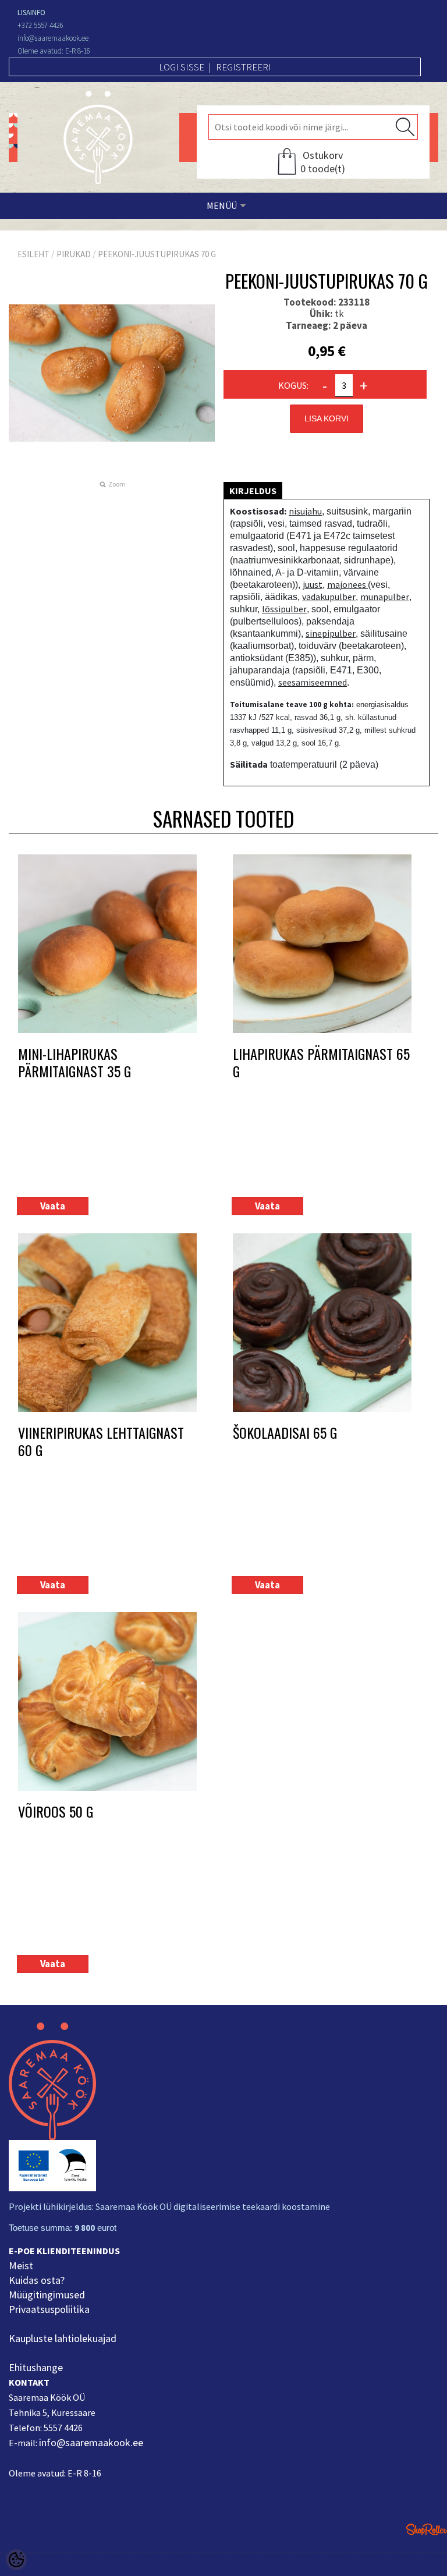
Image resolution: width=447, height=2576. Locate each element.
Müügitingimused (47, 2295)
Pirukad (74, 254)
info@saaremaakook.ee (91, 2442)
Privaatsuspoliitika (49, 2309)
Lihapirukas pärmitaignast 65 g (321, 1062)
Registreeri (244, 67)
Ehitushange (36, 2367)
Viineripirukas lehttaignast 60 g (101, 1441)
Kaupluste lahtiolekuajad (63, 2338)
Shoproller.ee (427, 2529)
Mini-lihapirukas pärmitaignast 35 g (74, 1062)
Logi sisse (182, 67)
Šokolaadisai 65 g (285, 1433)
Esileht (33, 254)
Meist (21, 2265)
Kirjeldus (253, 491)
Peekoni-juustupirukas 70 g (157, 254)
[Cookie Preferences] (16, 2560)
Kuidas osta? (37, 2280)
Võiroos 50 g (56, 1812)
